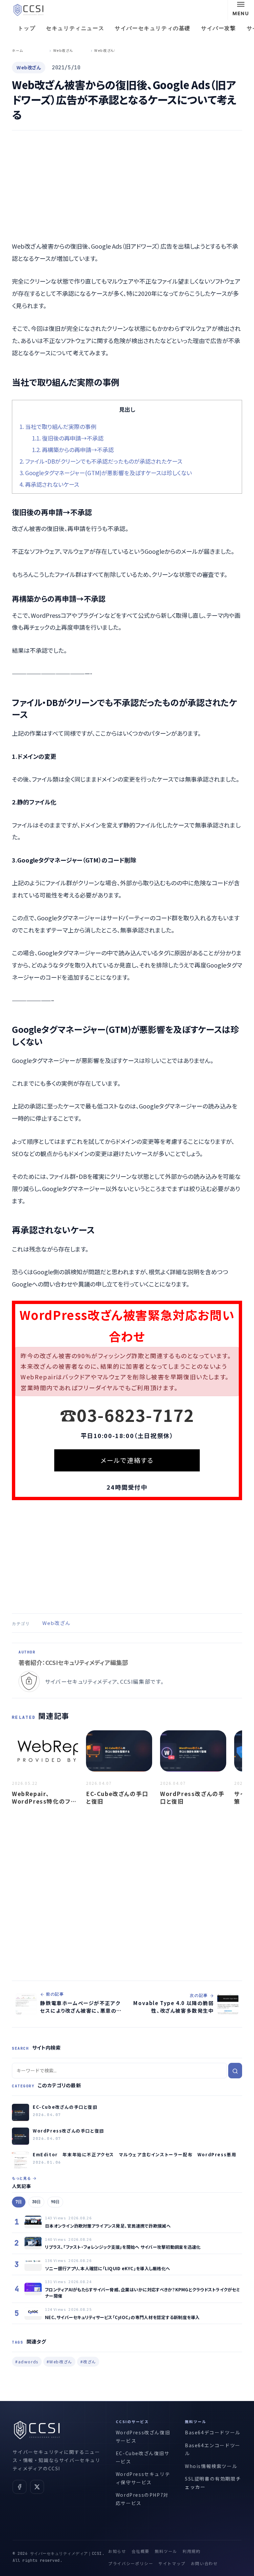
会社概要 (141, 2551)
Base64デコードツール (213, 2432)
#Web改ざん (59, 2362)
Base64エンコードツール (213, 2449)
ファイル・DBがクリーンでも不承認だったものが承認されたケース (101, 461)
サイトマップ (172, 2563)
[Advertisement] (127, 186)
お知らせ (117, 2551)
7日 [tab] (19, 2202)
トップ (27, 28)
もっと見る (21, 2178)
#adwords (27, 2362)
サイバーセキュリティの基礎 (153, 28)
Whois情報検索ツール (211, 2466)
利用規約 (191, 2551)
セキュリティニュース (75, 28)
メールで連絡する (127, 1460)
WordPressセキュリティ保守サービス (143, 2478)
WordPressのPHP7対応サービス (142, 2499)
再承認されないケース (49, 484)
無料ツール (166, 2551)
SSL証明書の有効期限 (210, 2479)
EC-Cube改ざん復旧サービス (143, 2457)
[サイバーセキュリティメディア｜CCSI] (28, 10)
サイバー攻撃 (219, 28)
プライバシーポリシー (131, 2563)
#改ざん (88, 2362)
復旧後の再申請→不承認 (68, 438)
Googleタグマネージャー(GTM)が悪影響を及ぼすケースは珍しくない (106, 473)
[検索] (235, 2071)
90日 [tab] (55, 2202)
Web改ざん (56, 1623)
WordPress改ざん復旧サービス (143, 2436)
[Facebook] (20, 2487)
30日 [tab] (36, 2202)
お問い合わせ (204, 2563)
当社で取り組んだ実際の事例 (58, 426)
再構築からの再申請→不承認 (73, 450)
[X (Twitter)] (37, 2487)
